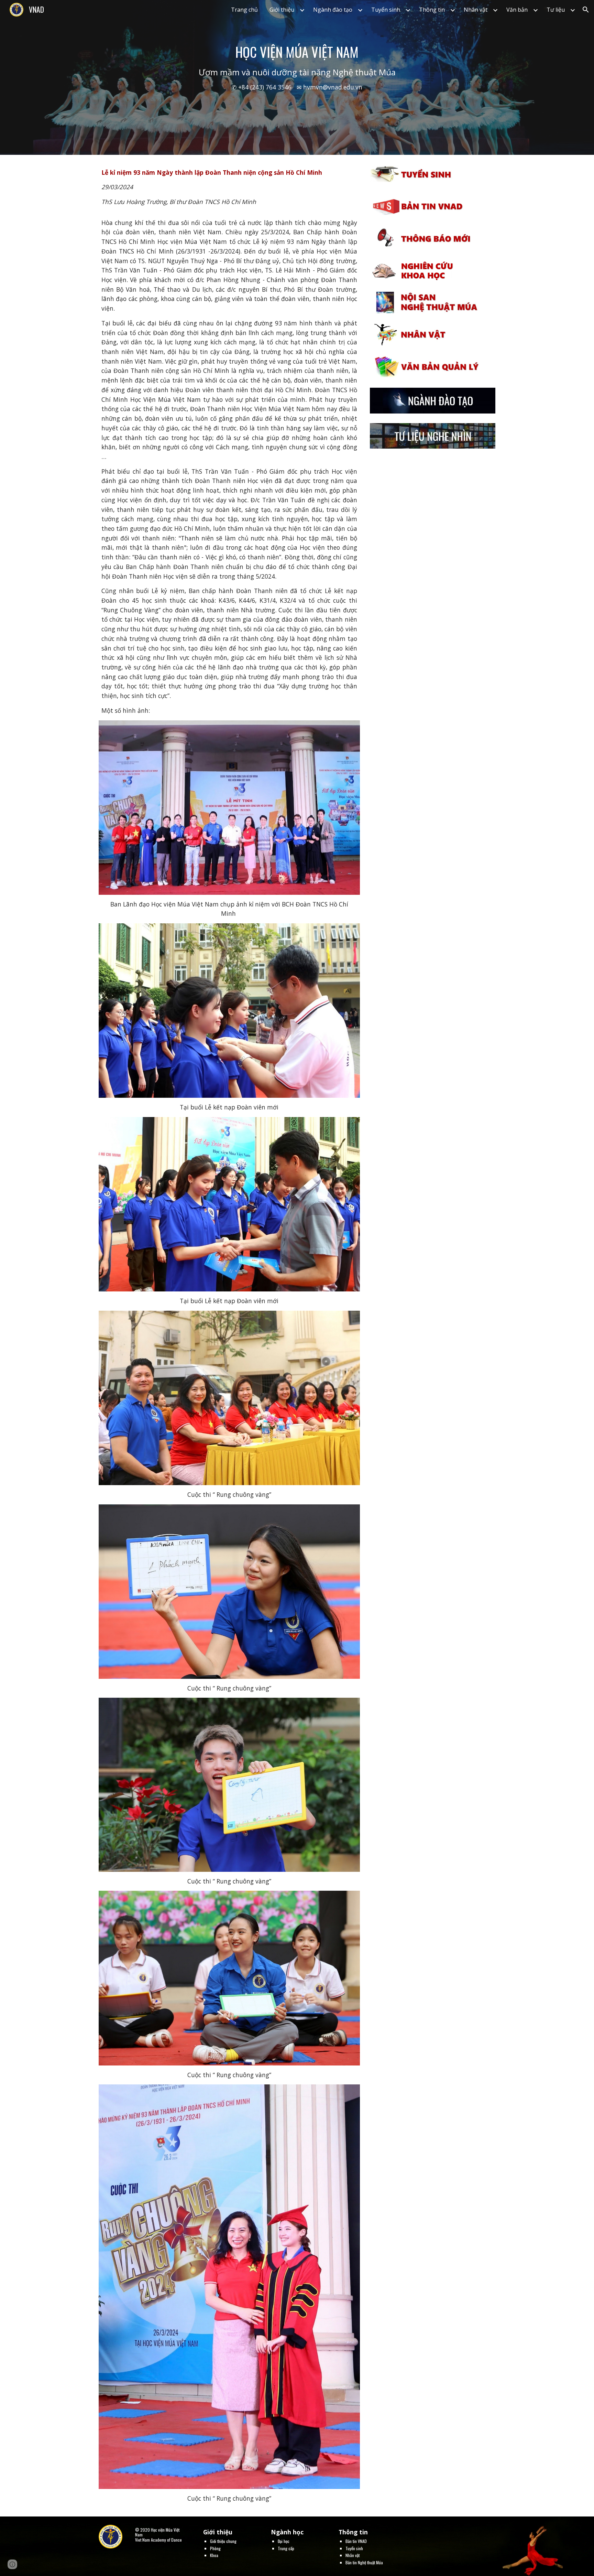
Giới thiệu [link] (282, 10)
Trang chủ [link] (244, 10)
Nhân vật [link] (476, 10)
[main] (297, 77)
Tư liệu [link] (556, 10)
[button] (586, 10)
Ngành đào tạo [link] (333, 10)
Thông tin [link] (432, 10)
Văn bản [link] (517, 10)
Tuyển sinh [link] (386, 10)
